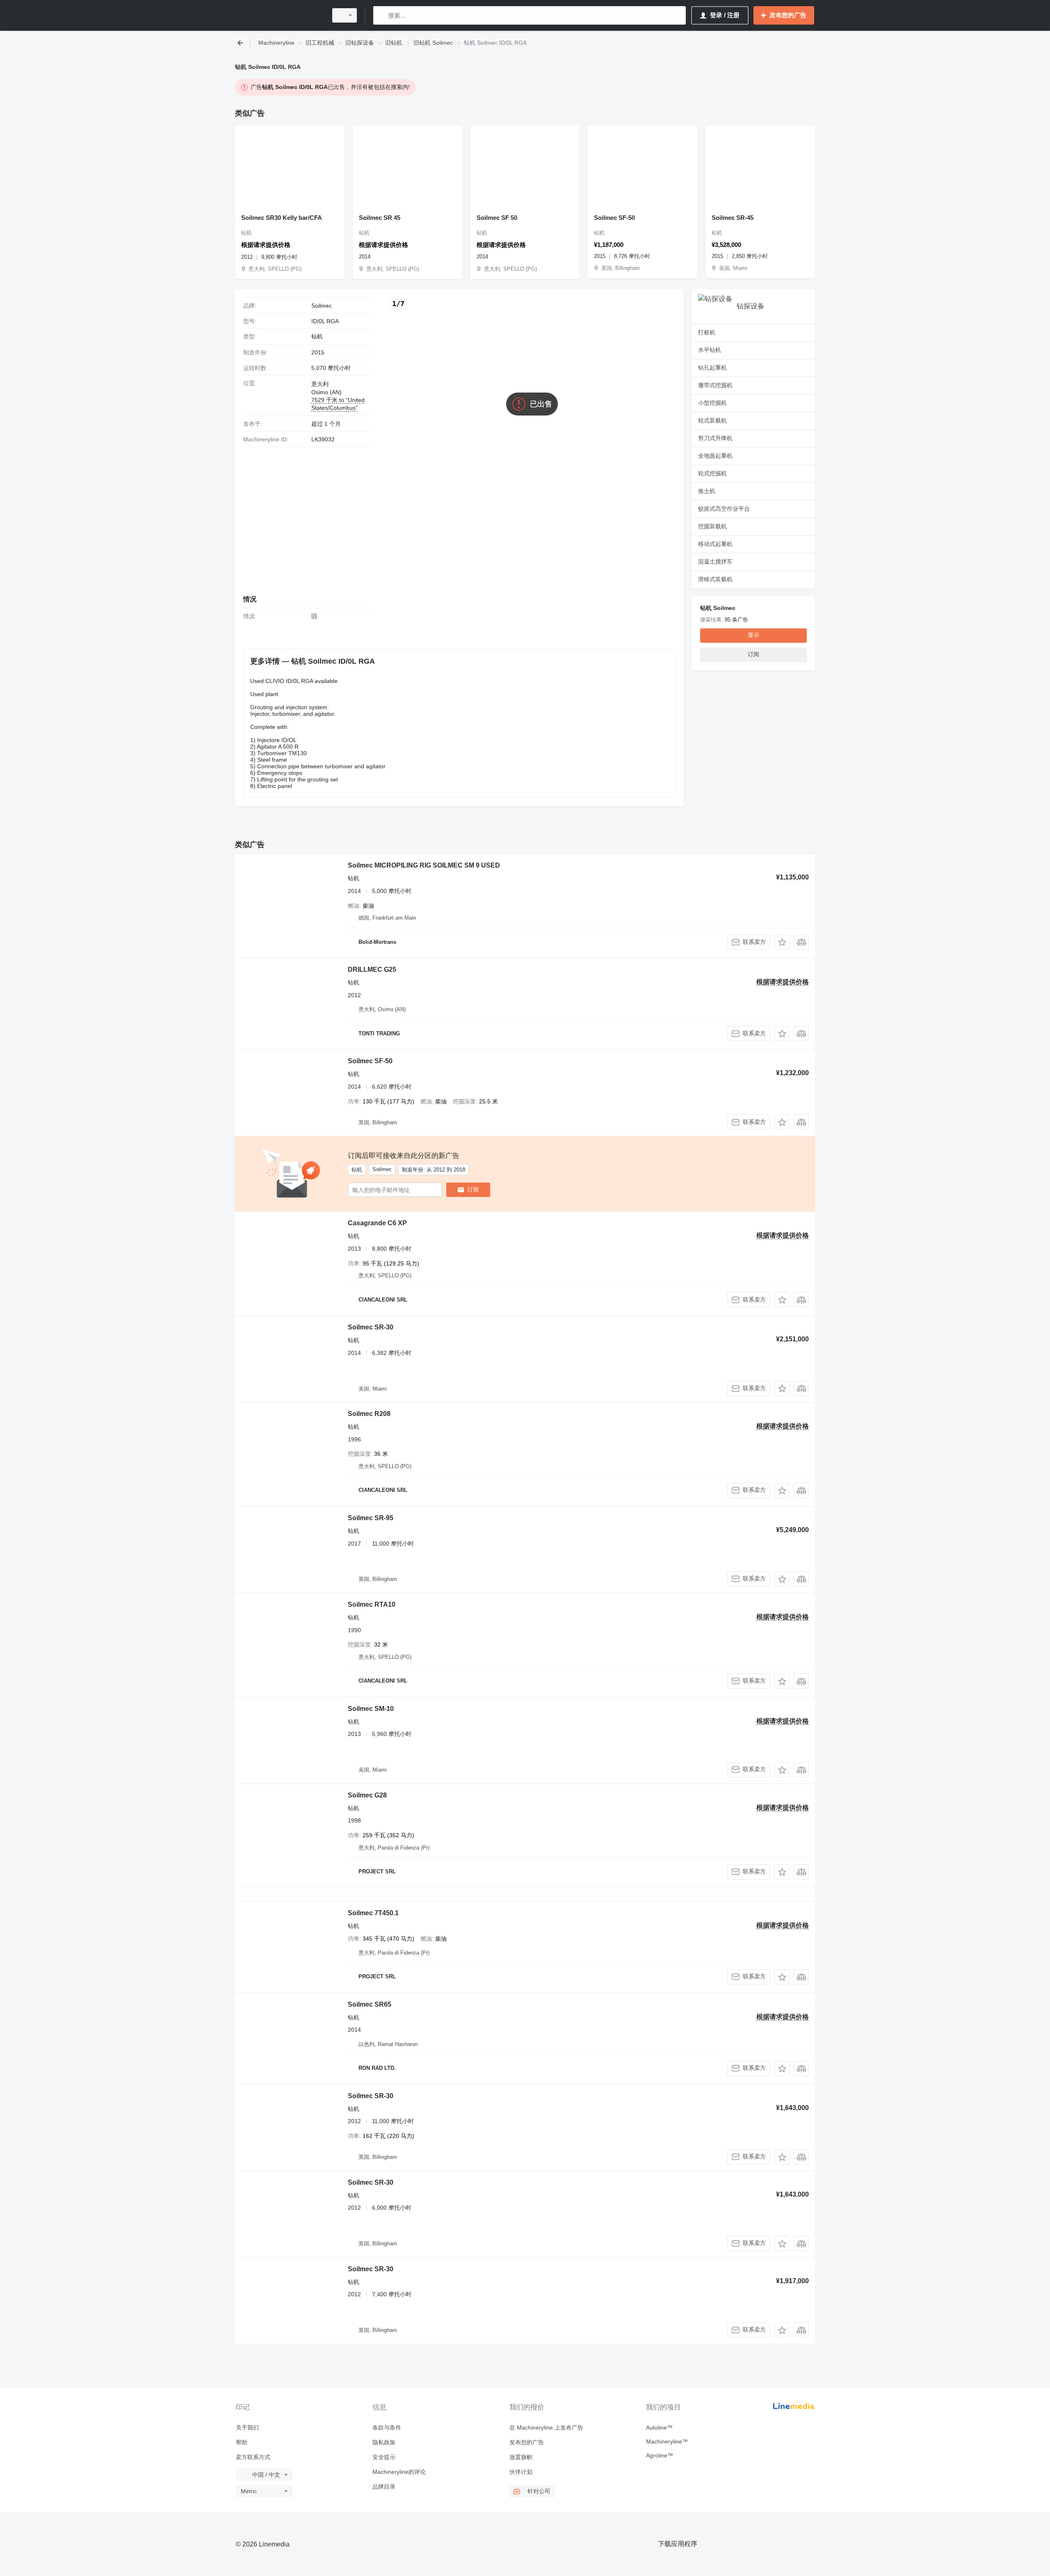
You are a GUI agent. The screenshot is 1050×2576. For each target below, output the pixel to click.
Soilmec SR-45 (733, 218)
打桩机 (707, 332)
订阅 (473, 1190)
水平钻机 (710, 350)
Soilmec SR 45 (380, 218)
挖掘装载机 (712, 526)
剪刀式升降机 (715, 438)
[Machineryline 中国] (279, 15)
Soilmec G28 (367, 1795)
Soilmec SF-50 (614, 218)
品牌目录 (384, 2487)
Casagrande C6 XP (377, 1223)
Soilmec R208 (369, 1414)
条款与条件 (387, 2428)
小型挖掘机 (712, 403)
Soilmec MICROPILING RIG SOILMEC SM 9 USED (424, 865)
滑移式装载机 (715, 579)
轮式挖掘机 (712, 473)
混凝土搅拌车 (715, 562)
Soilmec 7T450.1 (373, 1913)
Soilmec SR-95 (371, 1518)
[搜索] (381, 15)
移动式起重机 (715, 544)
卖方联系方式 (253, 2457)
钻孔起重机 (712, 368)
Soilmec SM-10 (371, 1709)
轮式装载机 (712, 420)
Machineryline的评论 (399, 2472)
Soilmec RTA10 (372, 1604)
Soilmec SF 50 (497, 218)
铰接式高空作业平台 (724, 509)
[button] (782, 942)
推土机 (707, 491)
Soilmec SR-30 (371, 1327)
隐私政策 (384, 2442)
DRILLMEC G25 (372, 969)
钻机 (317, 336)
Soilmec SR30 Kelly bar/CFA (282, 218)
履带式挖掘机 (715, 385)
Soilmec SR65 (370, 2004)
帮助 (242, 2442)
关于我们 (247, 2428)
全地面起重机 (715, 456)
